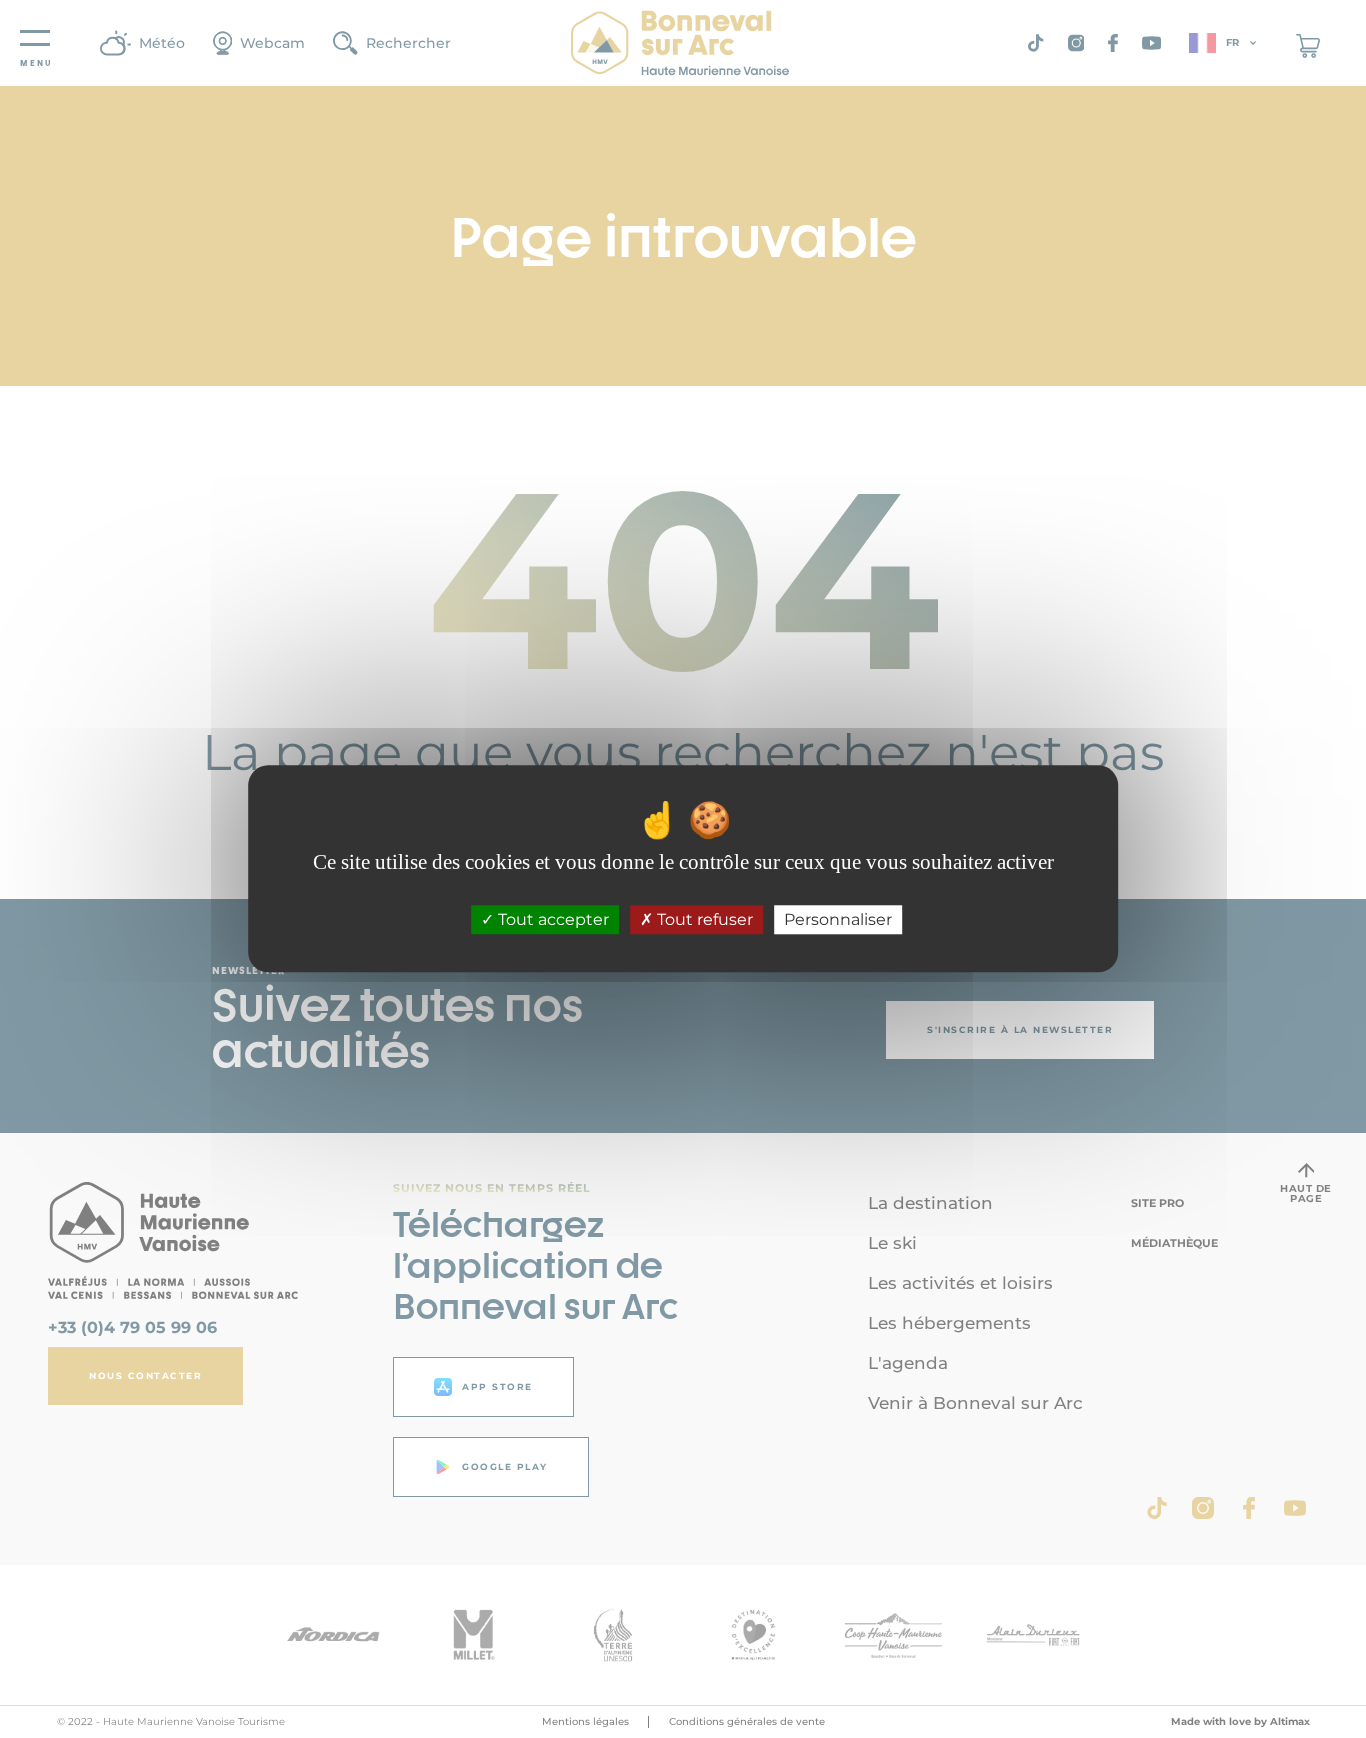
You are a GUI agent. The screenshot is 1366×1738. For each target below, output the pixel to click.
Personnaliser (838, 920)
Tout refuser (703, 920)
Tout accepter (551, 920)
